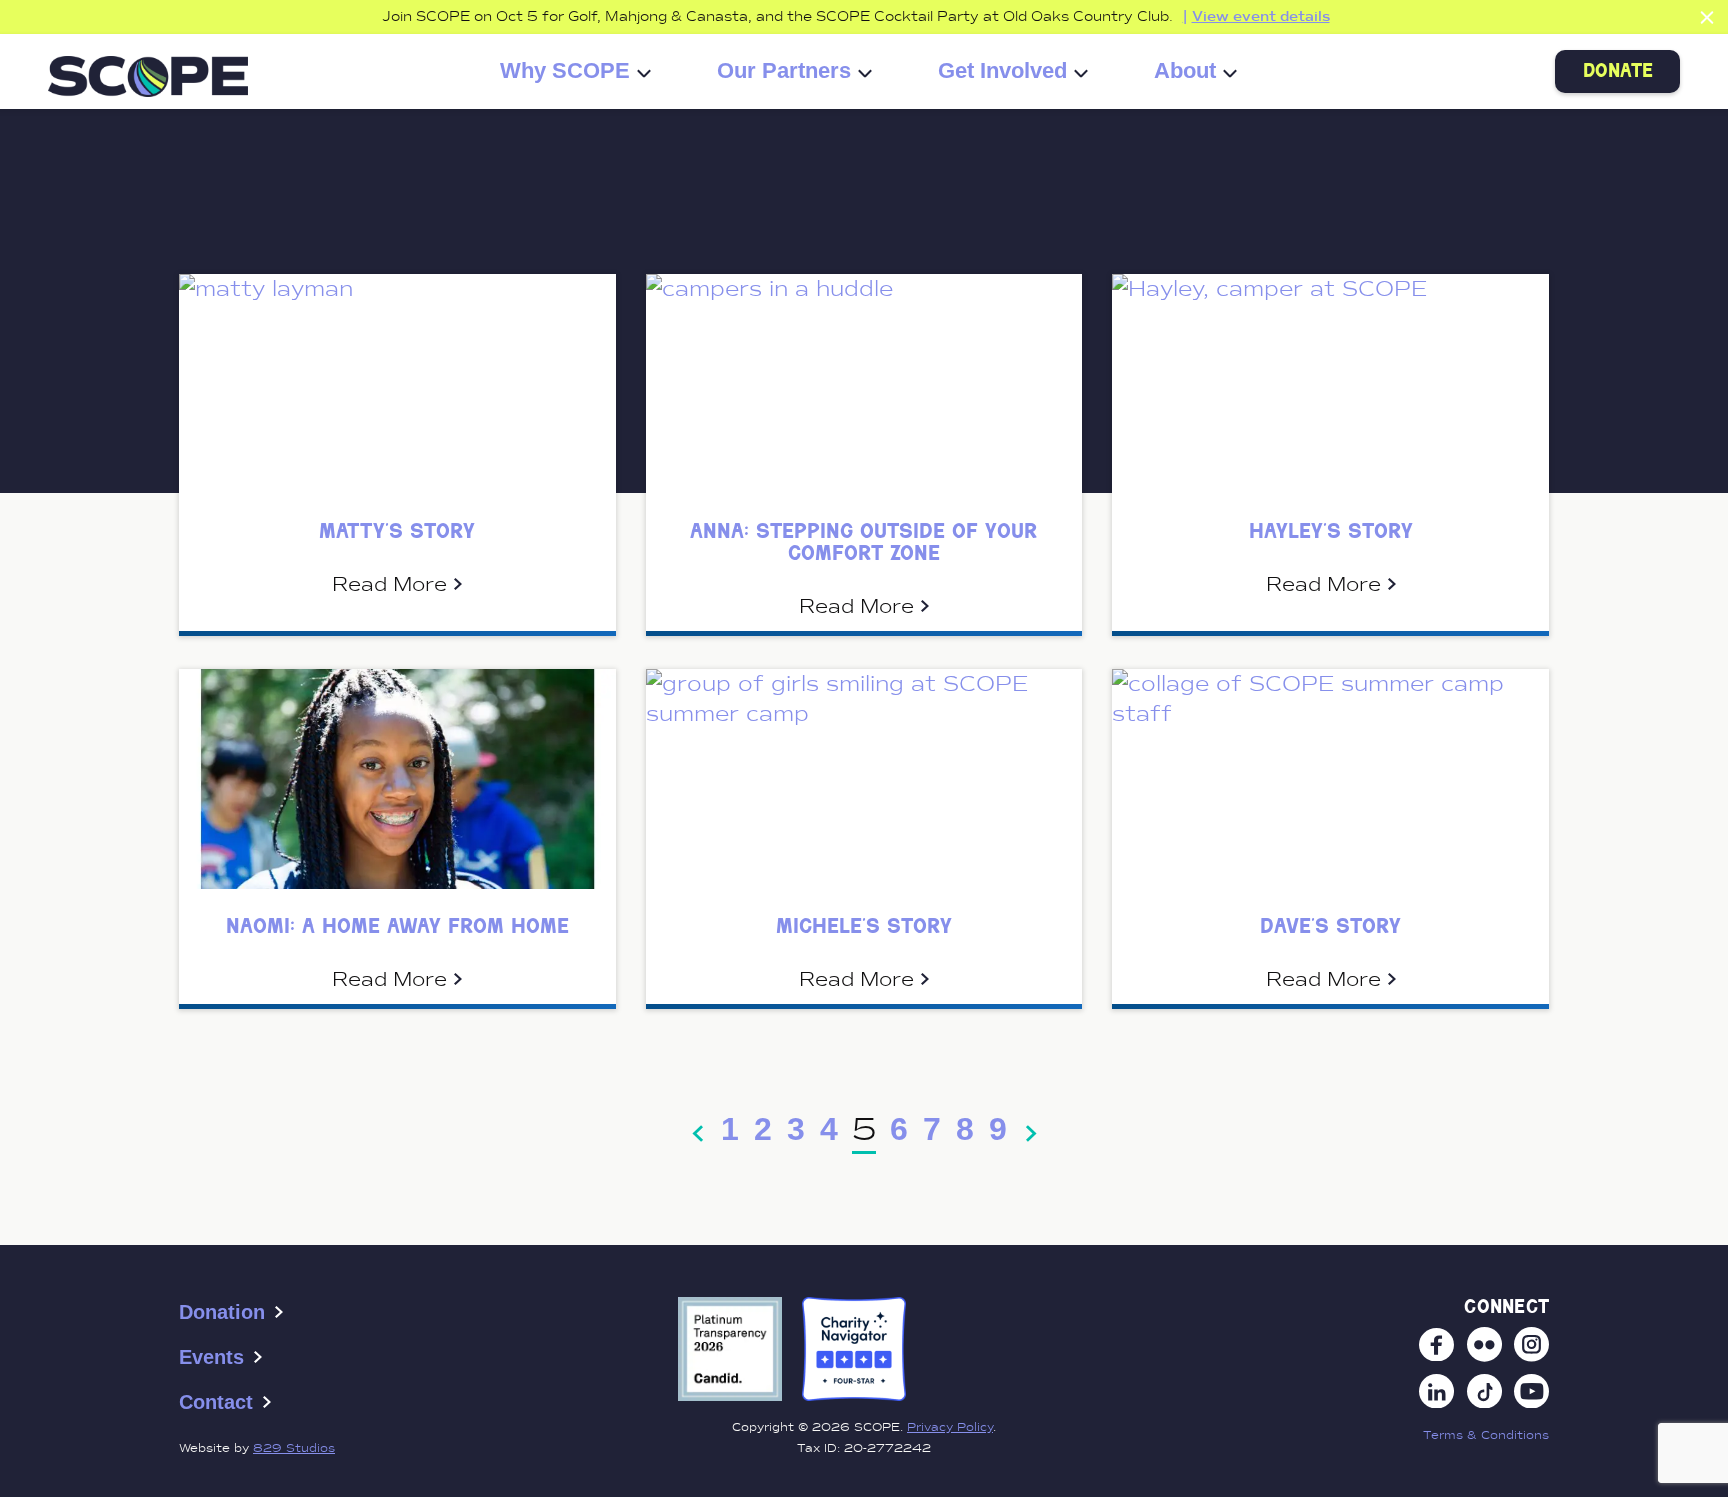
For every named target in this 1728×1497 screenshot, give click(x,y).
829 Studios (294, 1448)
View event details (1261, 16)
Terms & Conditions (1486, 1435)
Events (211, 1357)
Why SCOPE (565, 71)
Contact (216, 1402)
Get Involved (1002, 71)
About (1185, 71)
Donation (222, 1312)
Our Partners (784, 71)
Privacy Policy (950, 1427)
